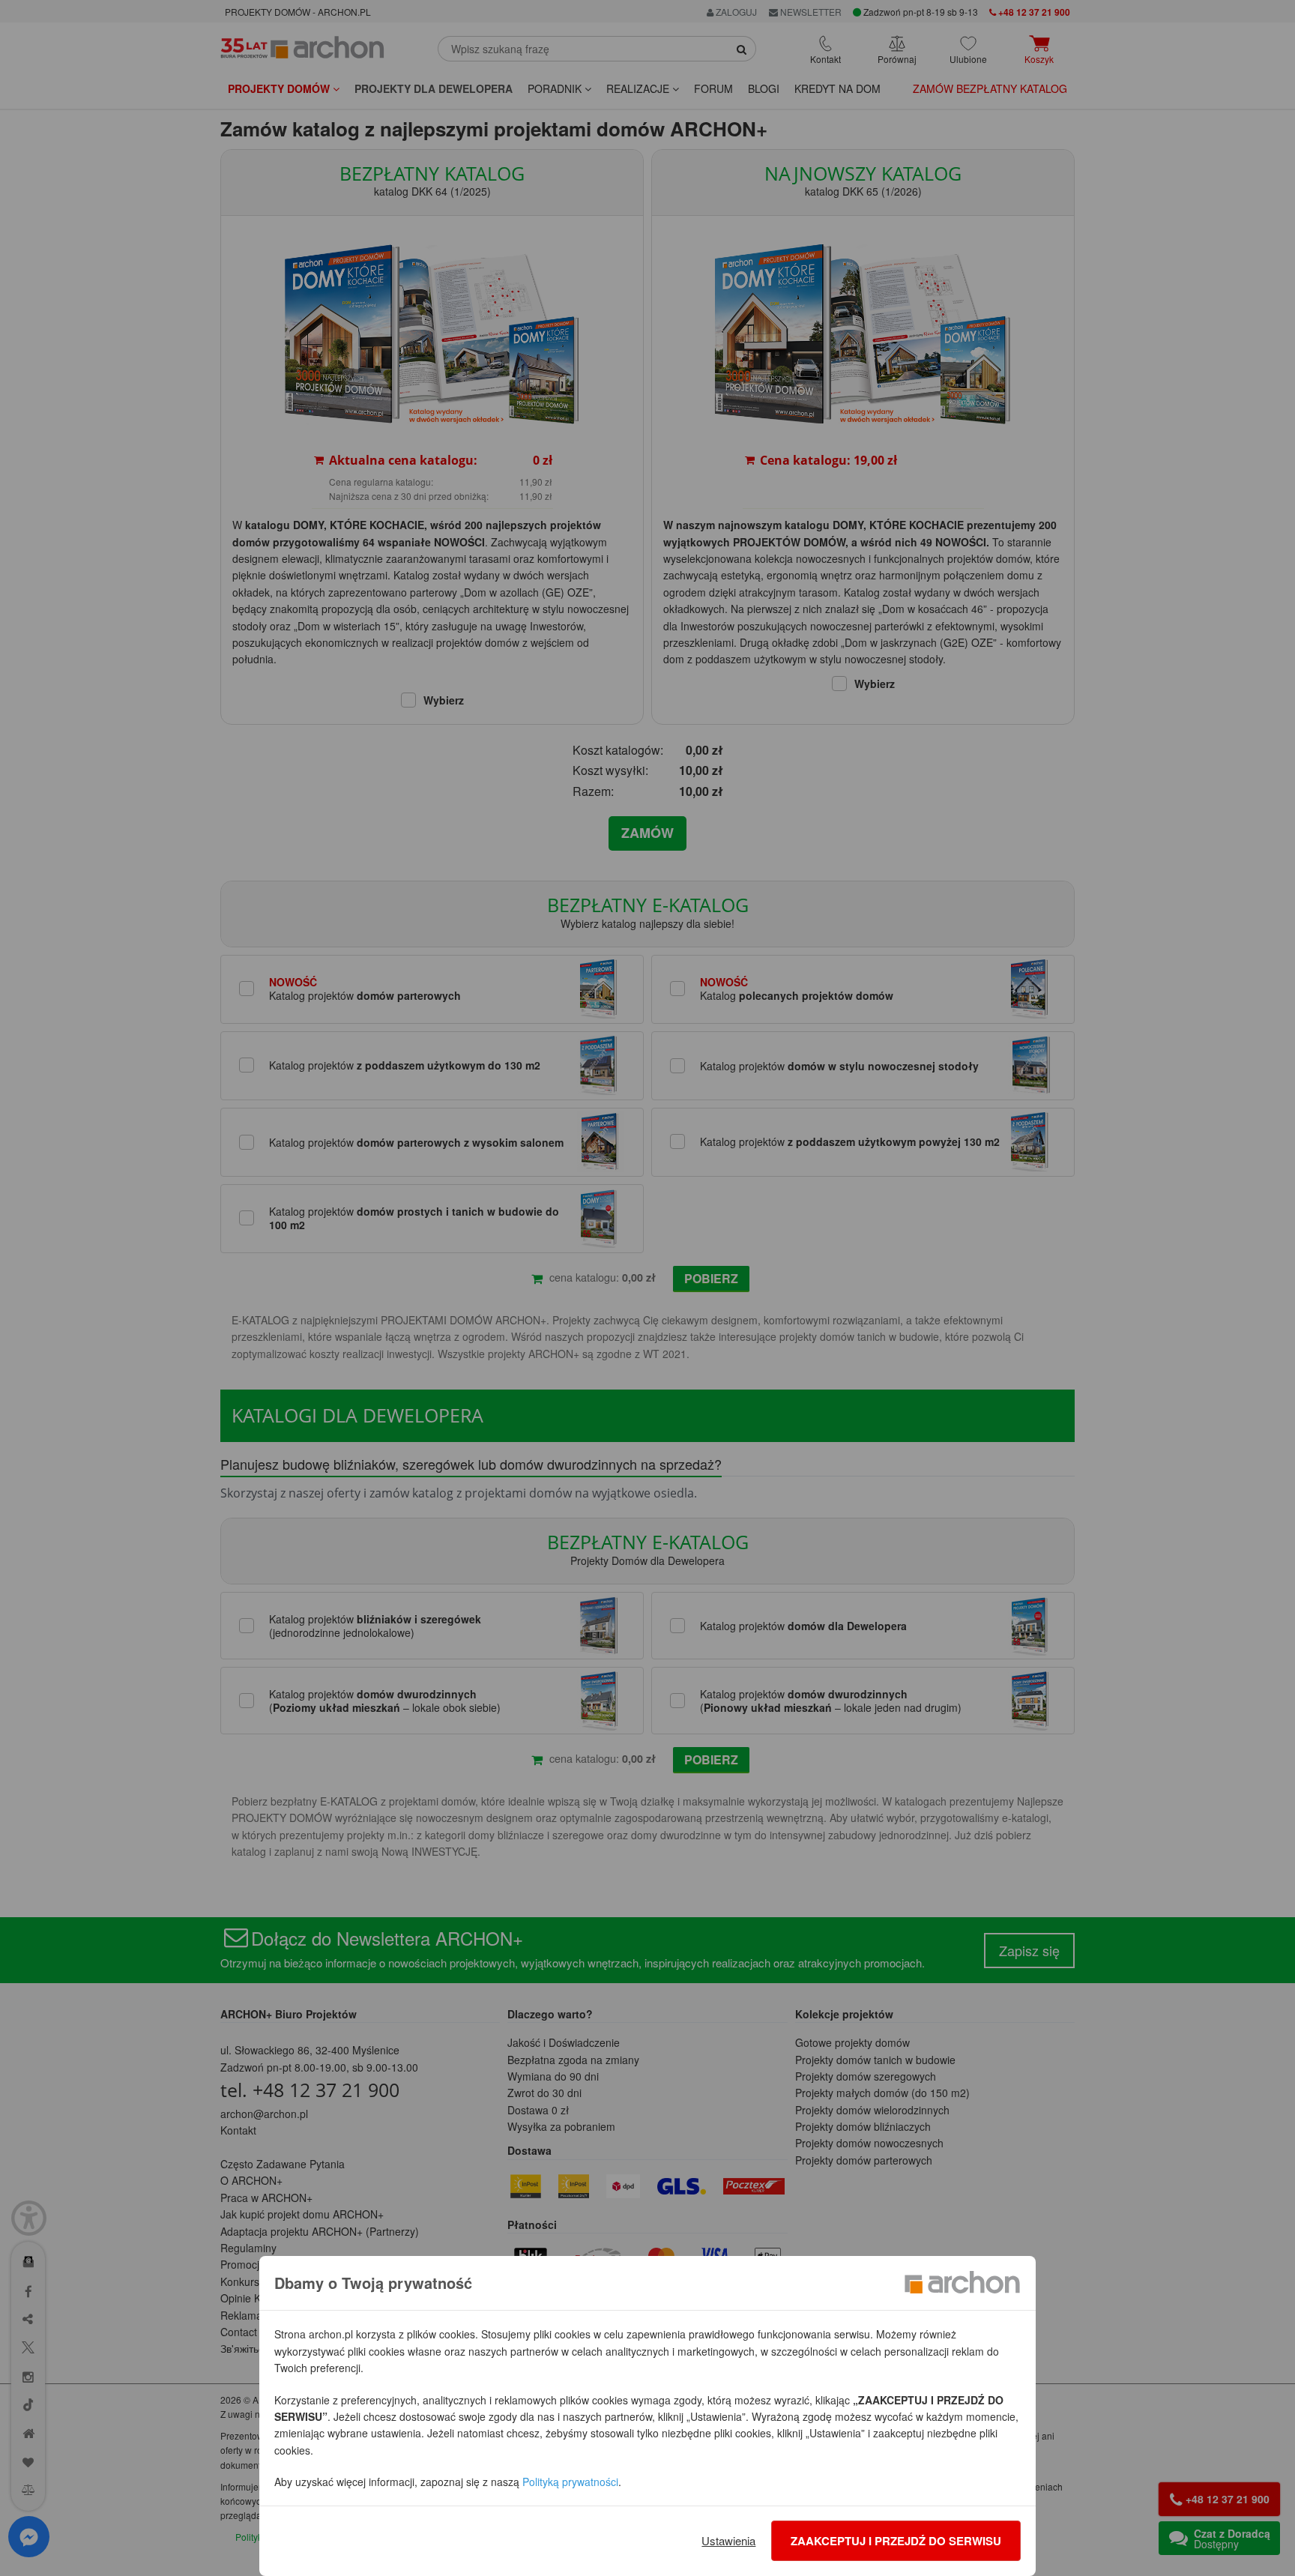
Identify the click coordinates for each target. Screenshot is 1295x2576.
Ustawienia (728, 2540)
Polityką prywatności (570, 2482)
